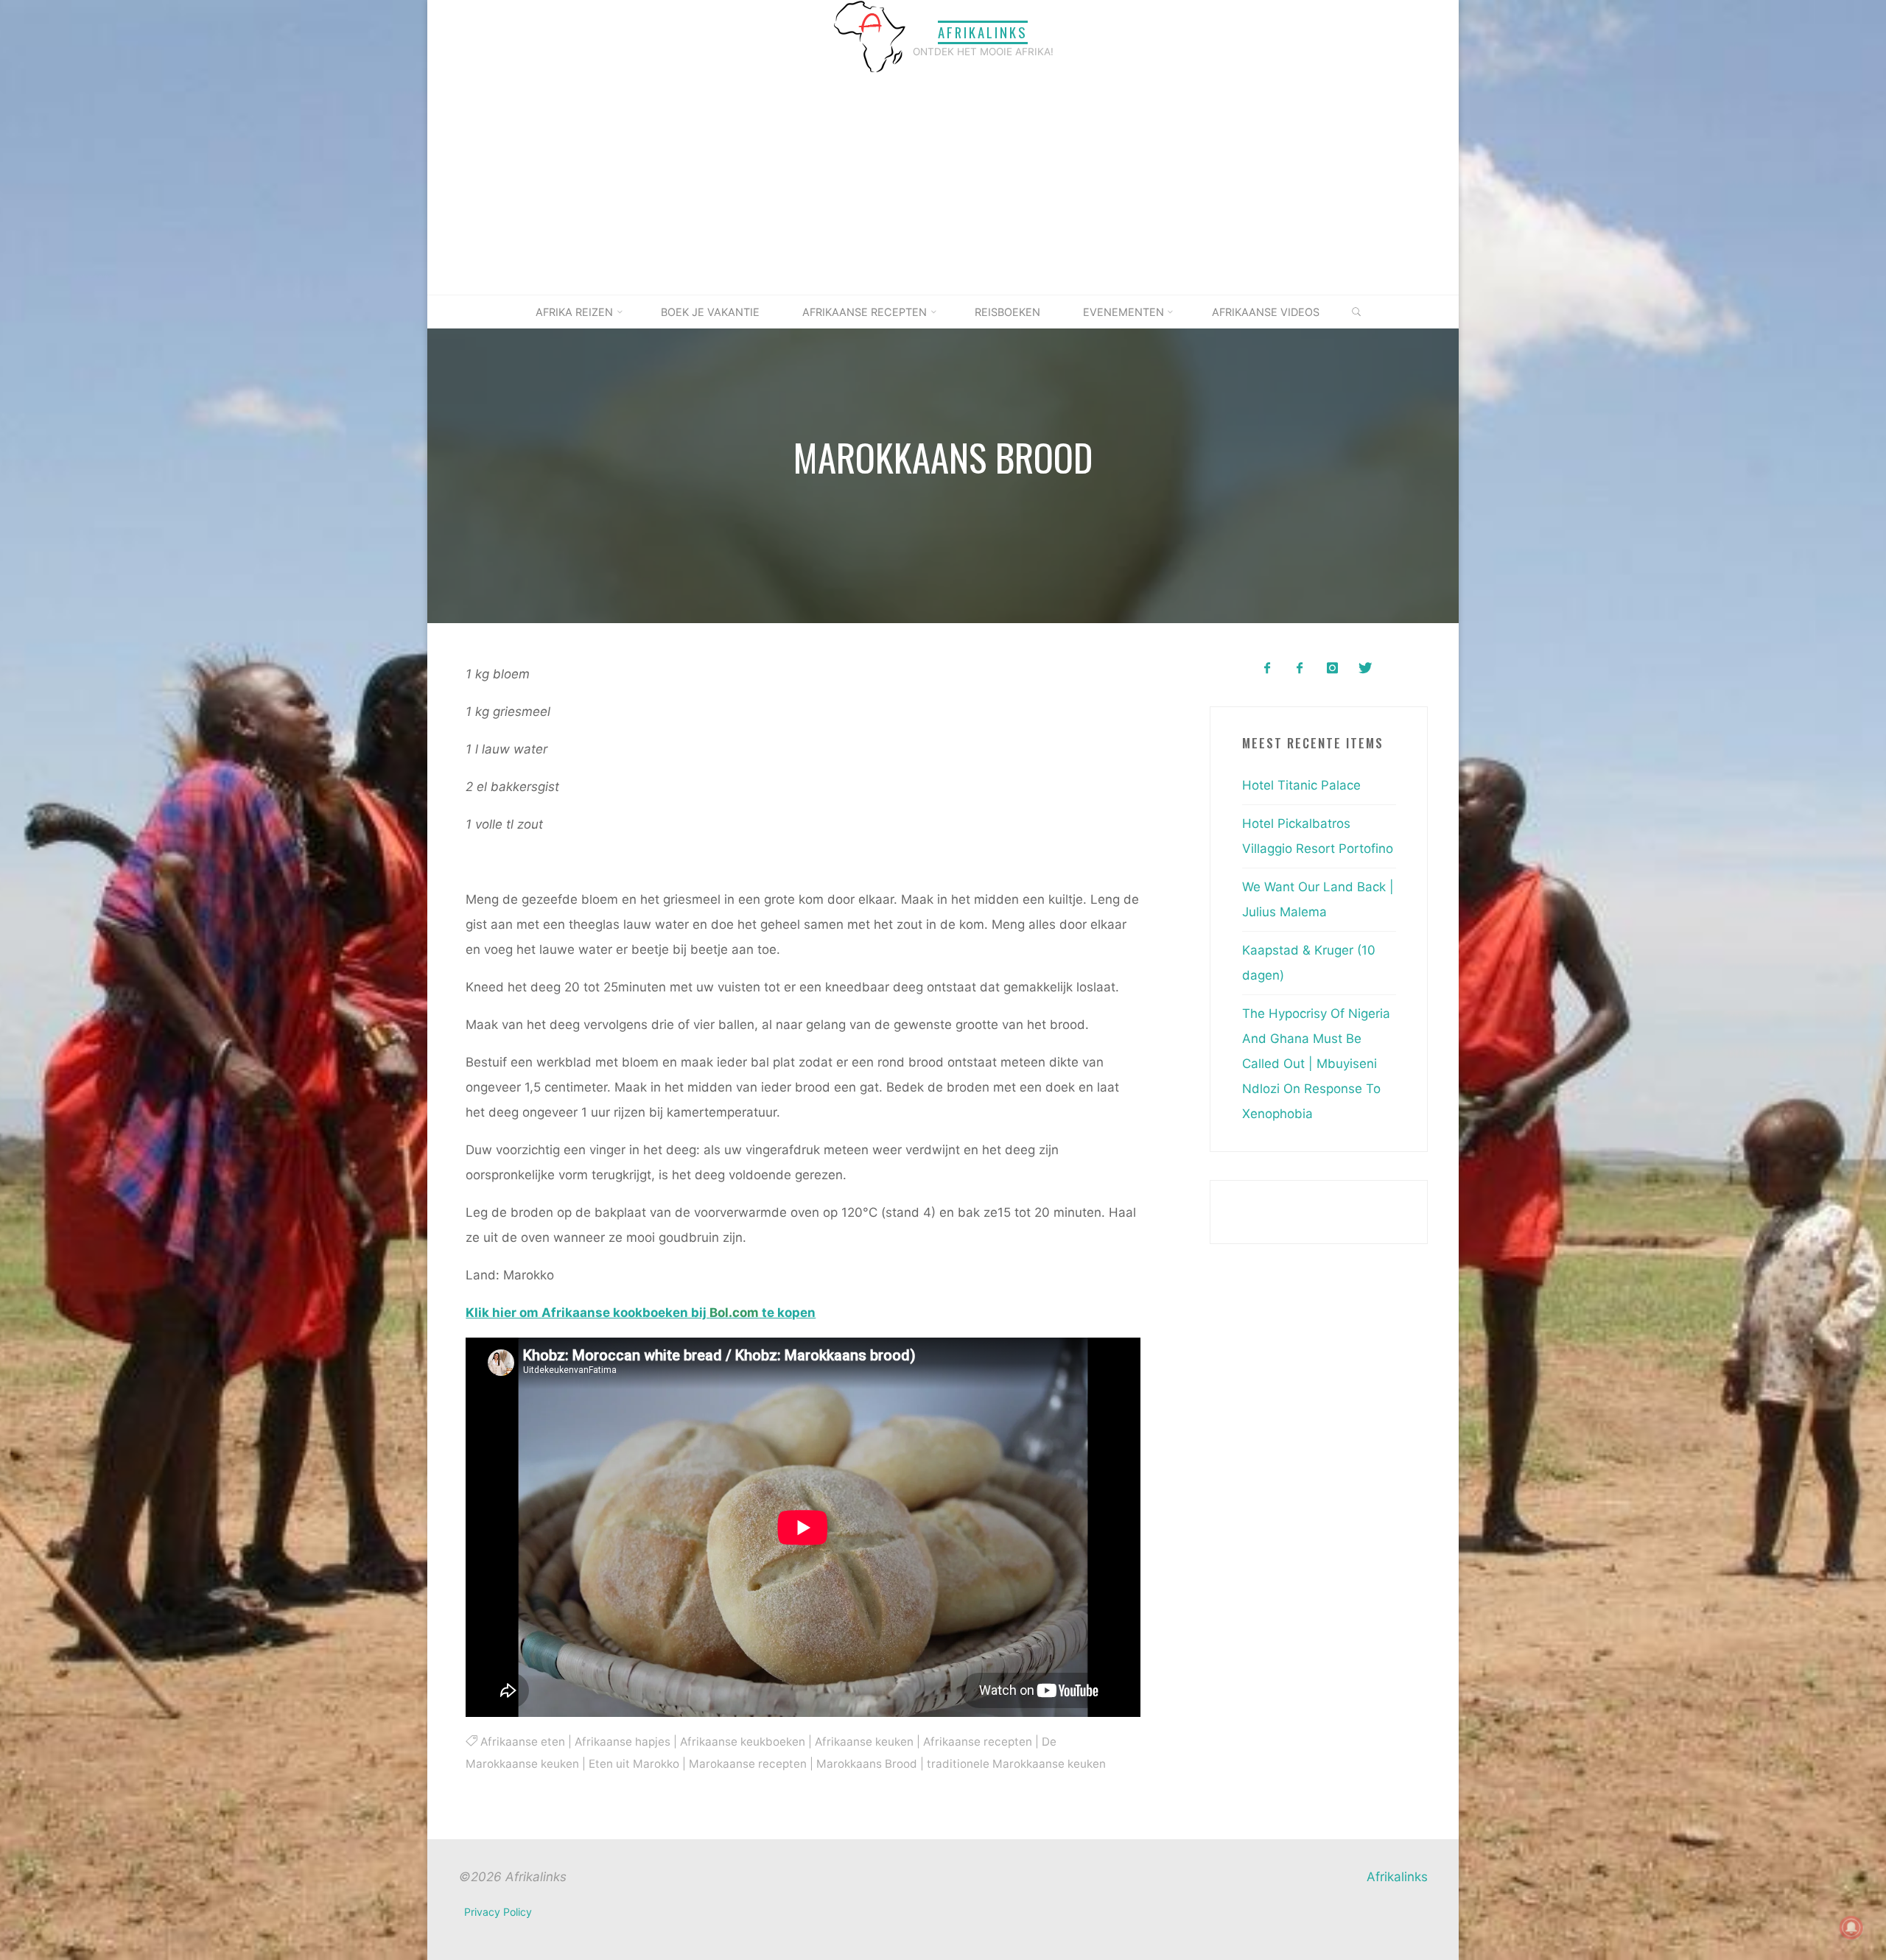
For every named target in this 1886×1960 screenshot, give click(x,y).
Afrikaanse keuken (863, 1741)
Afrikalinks (983, 32)
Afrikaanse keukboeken (742, 1741)
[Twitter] (1365, 668)
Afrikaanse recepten (977, 1741)
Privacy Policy (498, 1912)
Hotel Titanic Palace (1301, 785)
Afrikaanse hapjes (622, 1741)
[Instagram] (1332, 668)
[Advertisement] (943, 184)
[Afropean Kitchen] (1300, 668)
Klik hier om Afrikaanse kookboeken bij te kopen (641, 1313)
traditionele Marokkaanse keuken (1016, 1764)
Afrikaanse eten (522, 1741)
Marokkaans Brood (867, 1764)
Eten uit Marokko (634, 1764)
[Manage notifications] (1851, 1928)
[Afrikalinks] (869, 36)
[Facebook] (1267, 668)
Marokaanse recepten (748, 1764)
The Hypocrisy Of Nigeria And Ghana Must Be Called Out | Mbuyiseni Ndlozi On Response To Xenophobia (1316, 1064)
